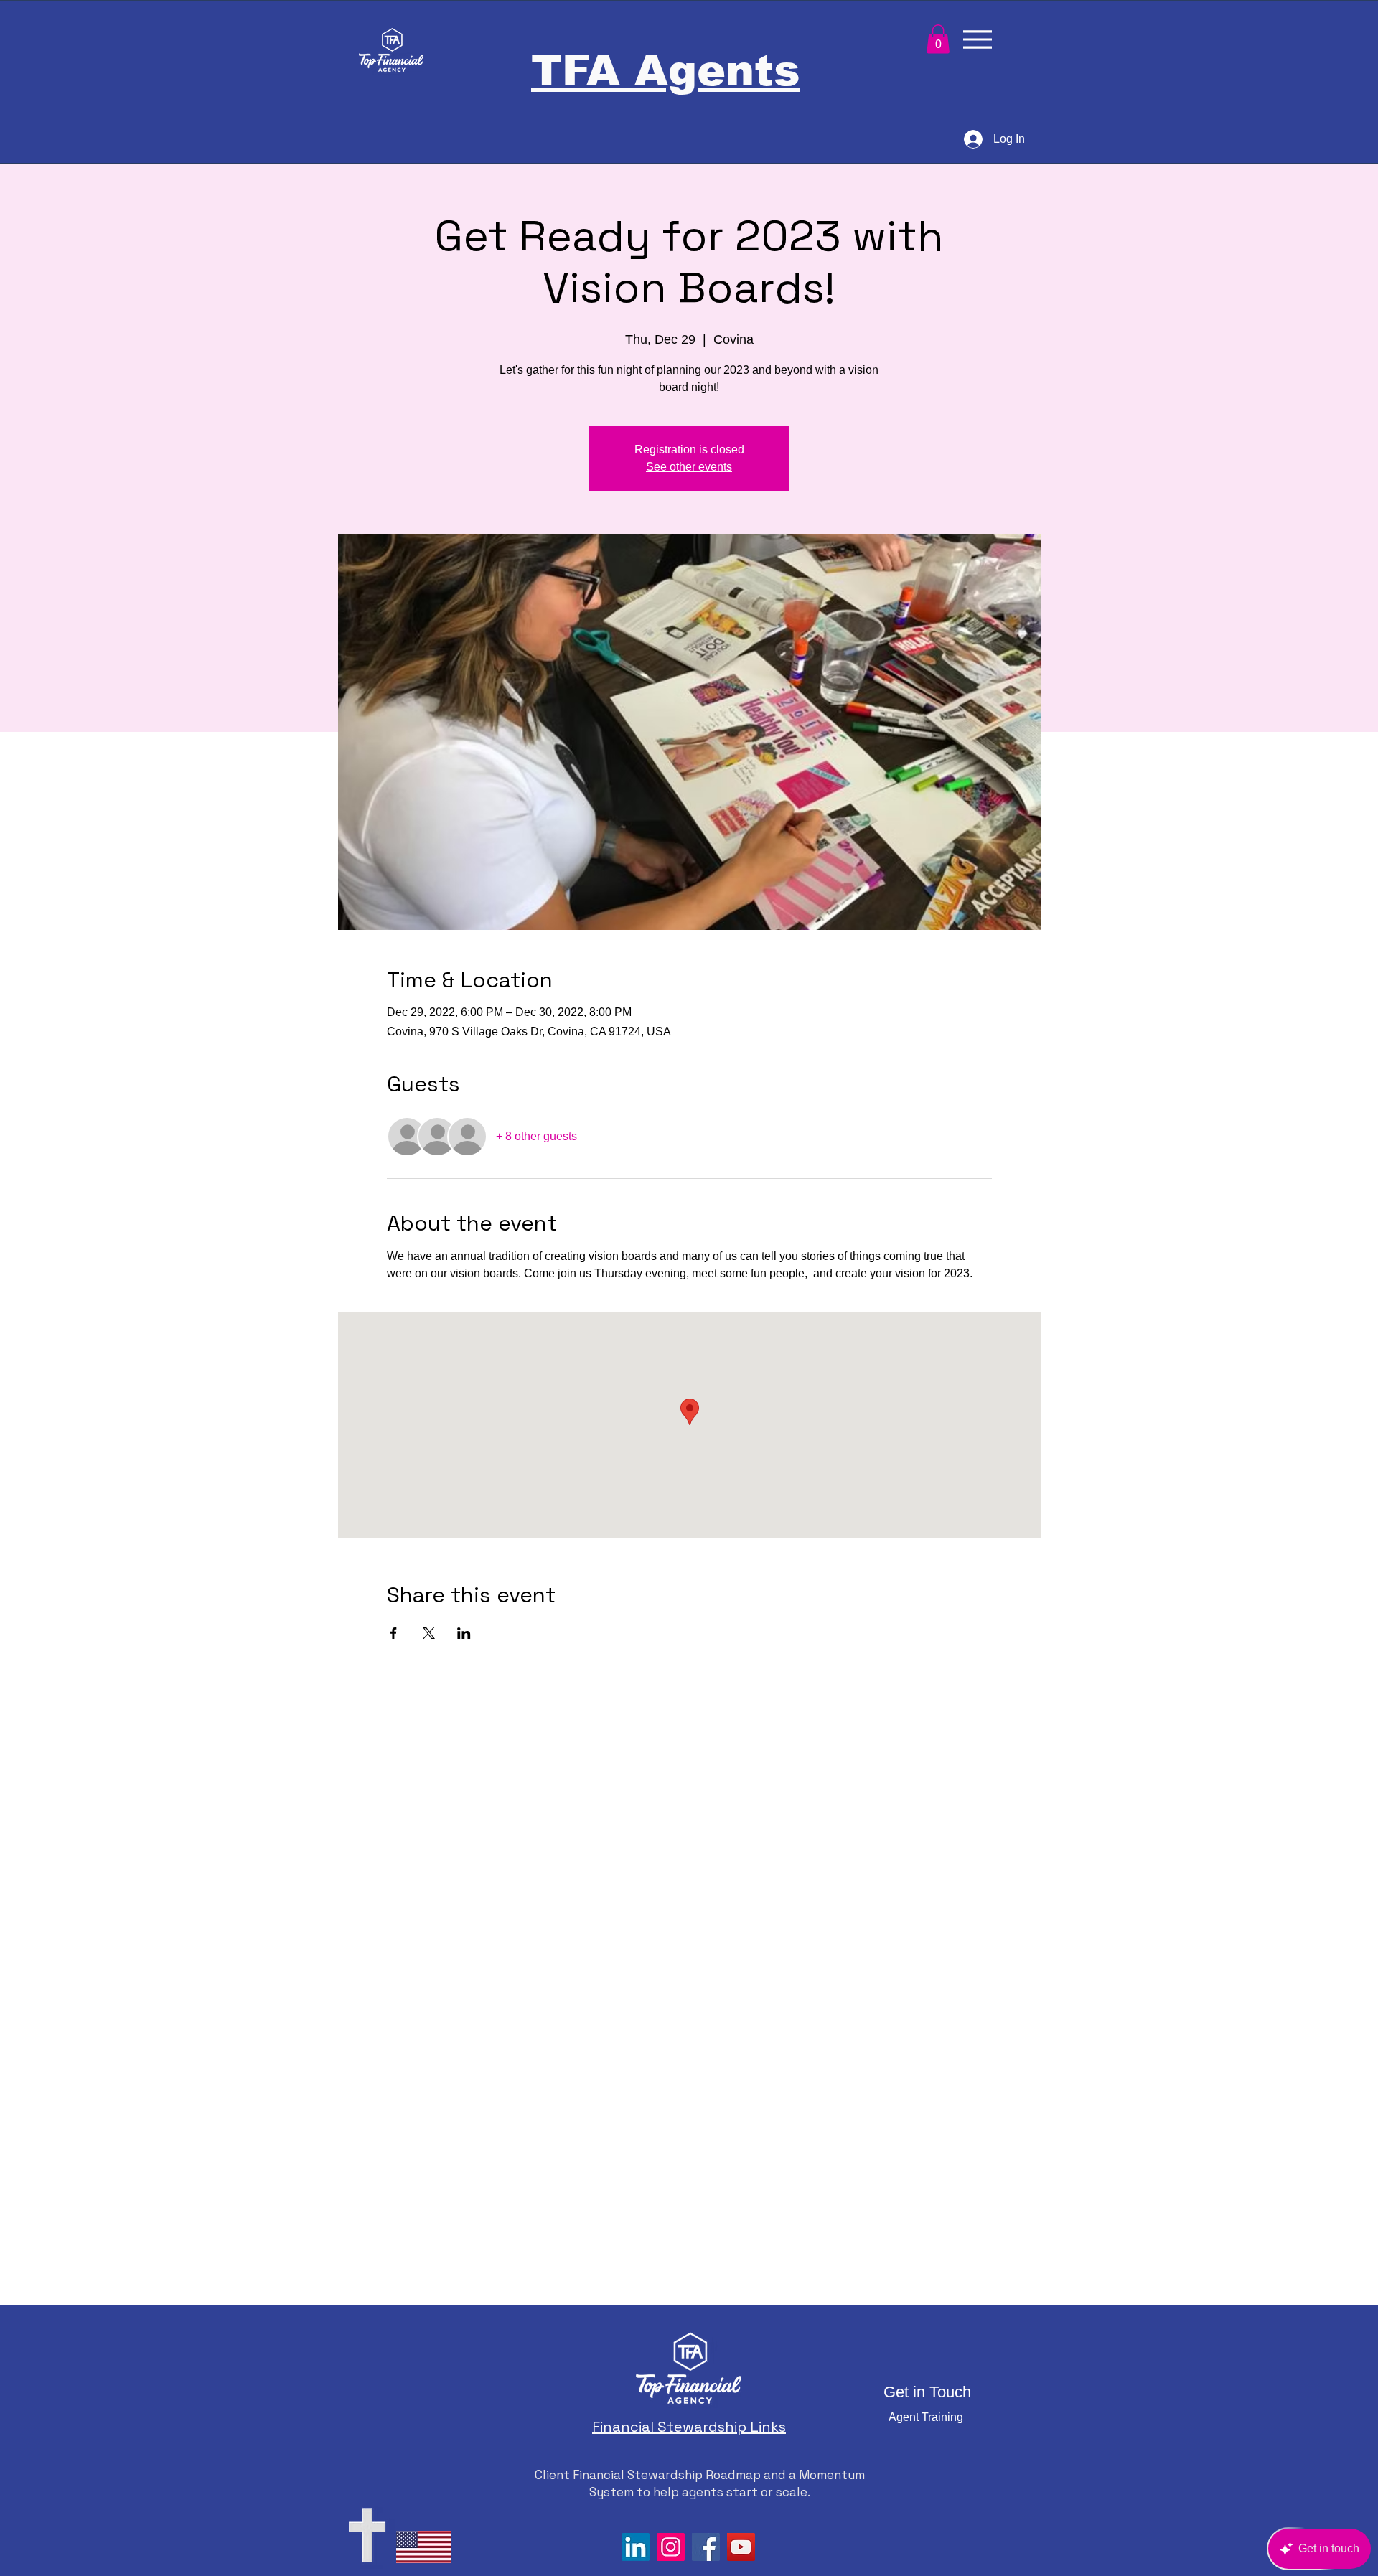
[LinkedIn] (636, 2547)
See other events (689, 467)
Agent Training (926, 2417)
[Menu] (977, 39)
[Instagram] (671, 2547)
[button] (938, 39)
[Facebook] (706, 2547)
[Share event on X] (429, 1633)
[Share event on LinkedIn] (464, 1633)
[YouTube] (741, 2547)
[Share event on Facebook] (394, 1633)
